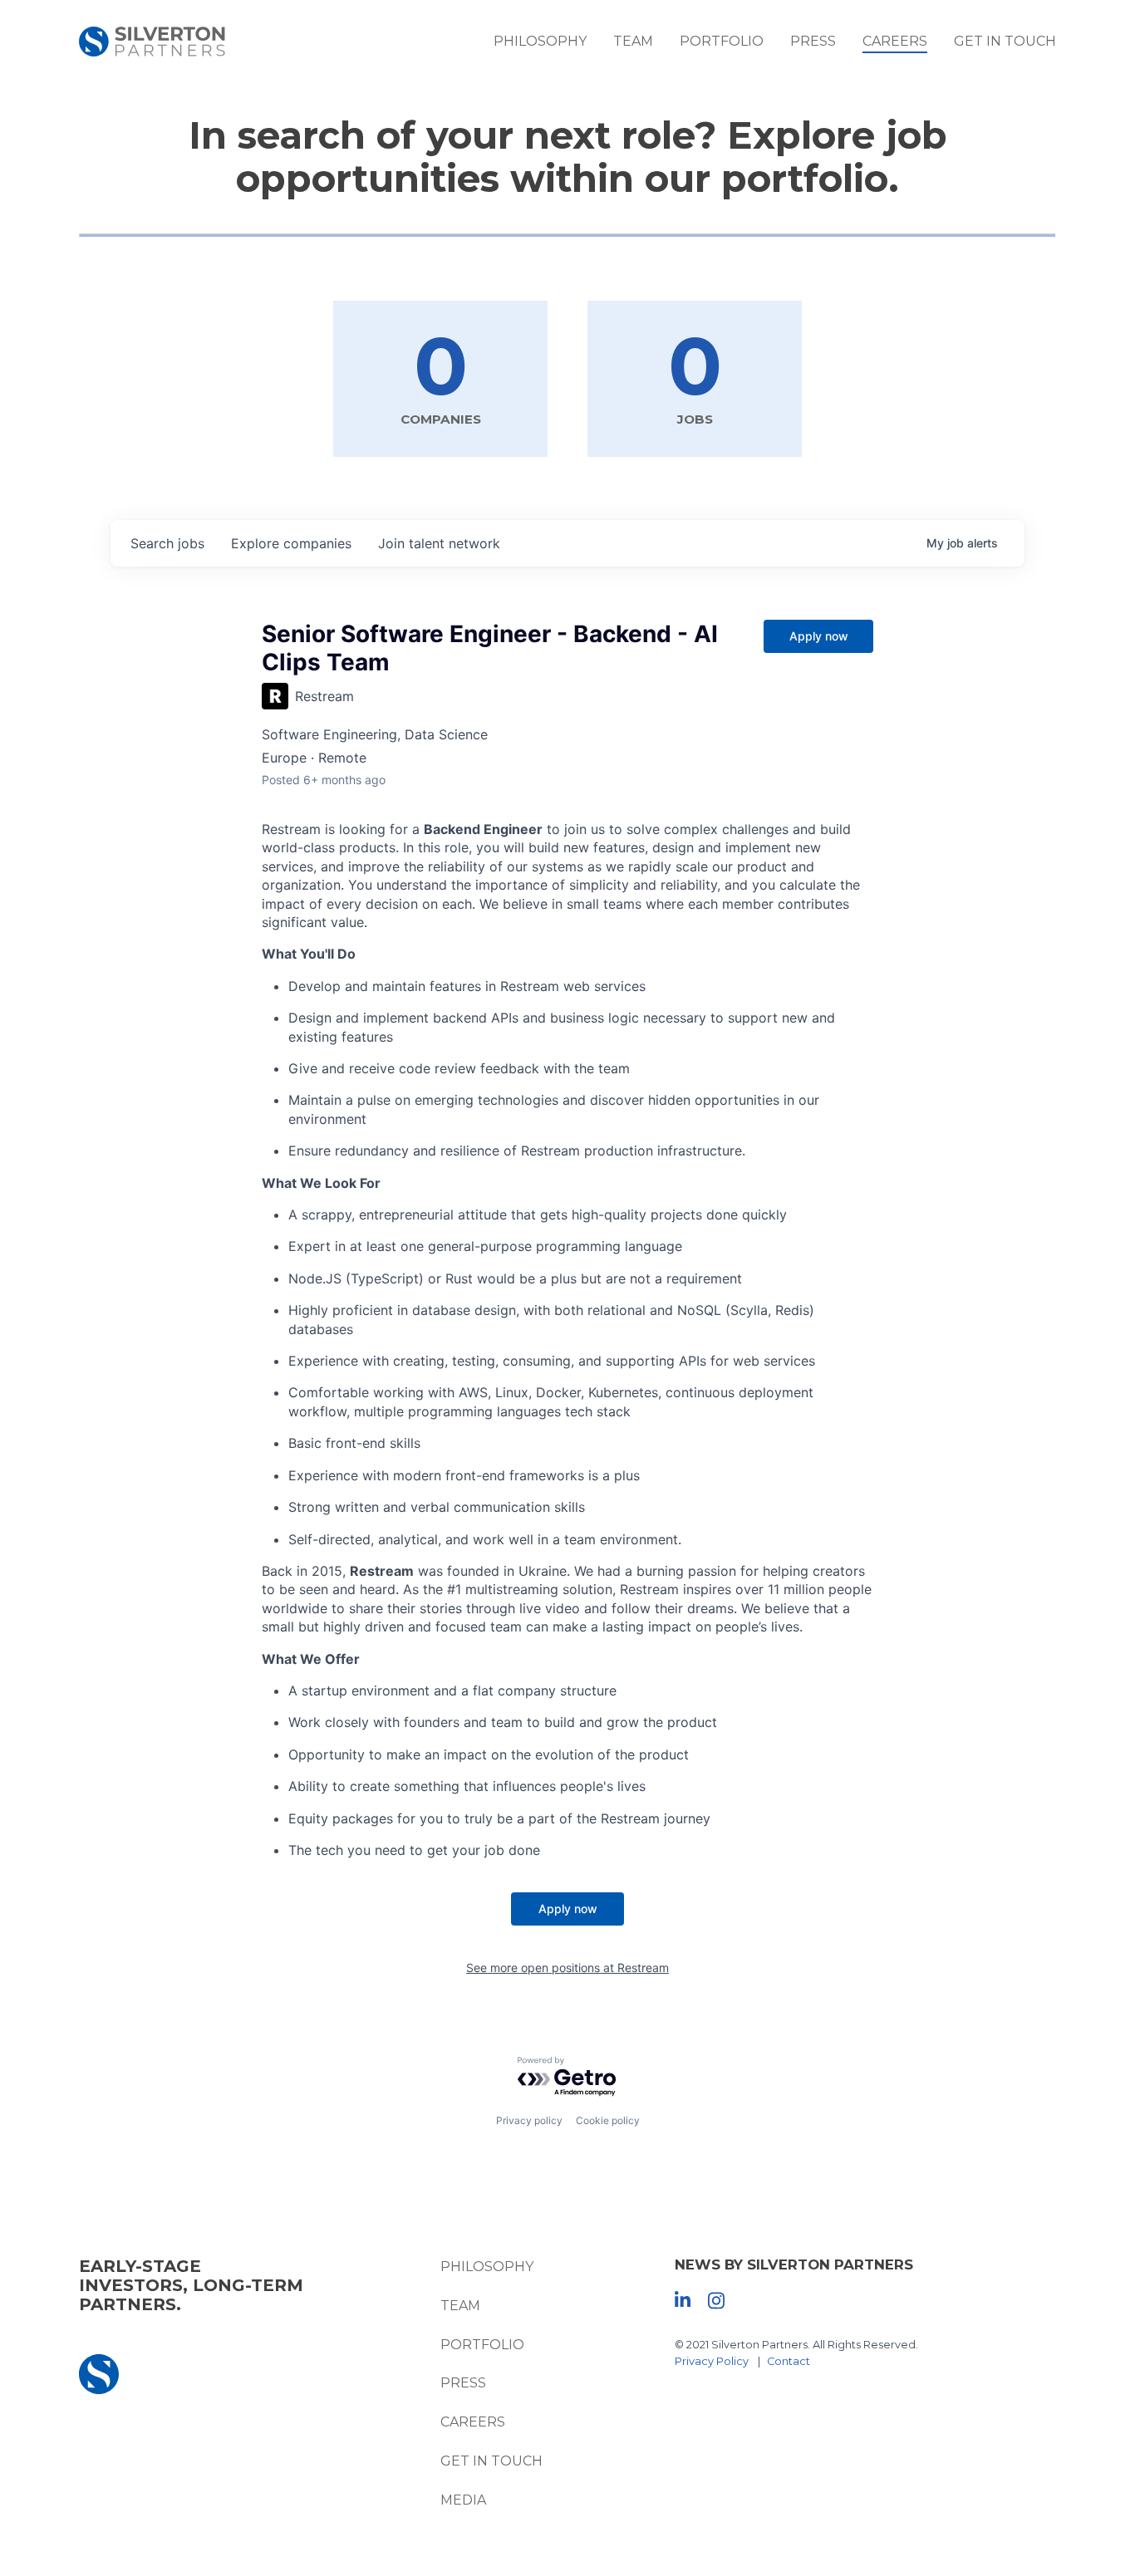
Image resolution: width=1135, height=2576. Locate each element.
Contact (789, 2361)
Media (463, 2500)
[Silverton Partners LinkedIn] (683, 2299)
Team (633, 41)
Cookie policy (608, 2120)
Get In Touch (1005, 41)
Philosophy (540, 41)
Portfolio (722, 41)
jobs (167, 543)
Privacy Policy (712, 2361)
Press (813, 41)
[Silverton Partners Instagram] (716, 2299)
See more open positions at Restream (567, 1968)
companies (291, 543)
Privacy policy (529, 2120)
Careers (895, 41)
